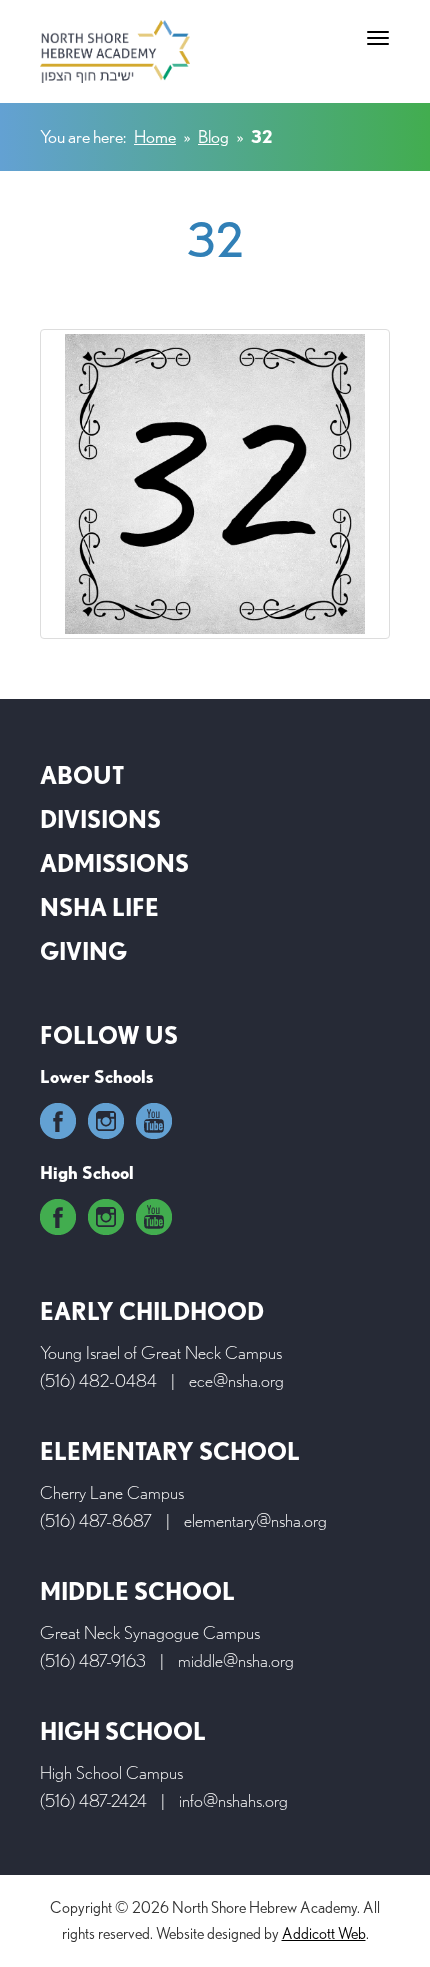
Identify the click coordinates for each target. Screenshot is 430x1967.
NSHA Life (99, 907)
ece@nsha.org (236, 1380)
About (82, 775)
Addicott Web (324, 1933)
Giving (83, 951)
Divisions (100, 819)
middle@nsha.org (236, 1660)
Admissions (114, 863)
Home (155, 136)
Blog (213, 136)
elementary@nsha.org (255, 1520)
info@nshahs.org (233, 1800)
